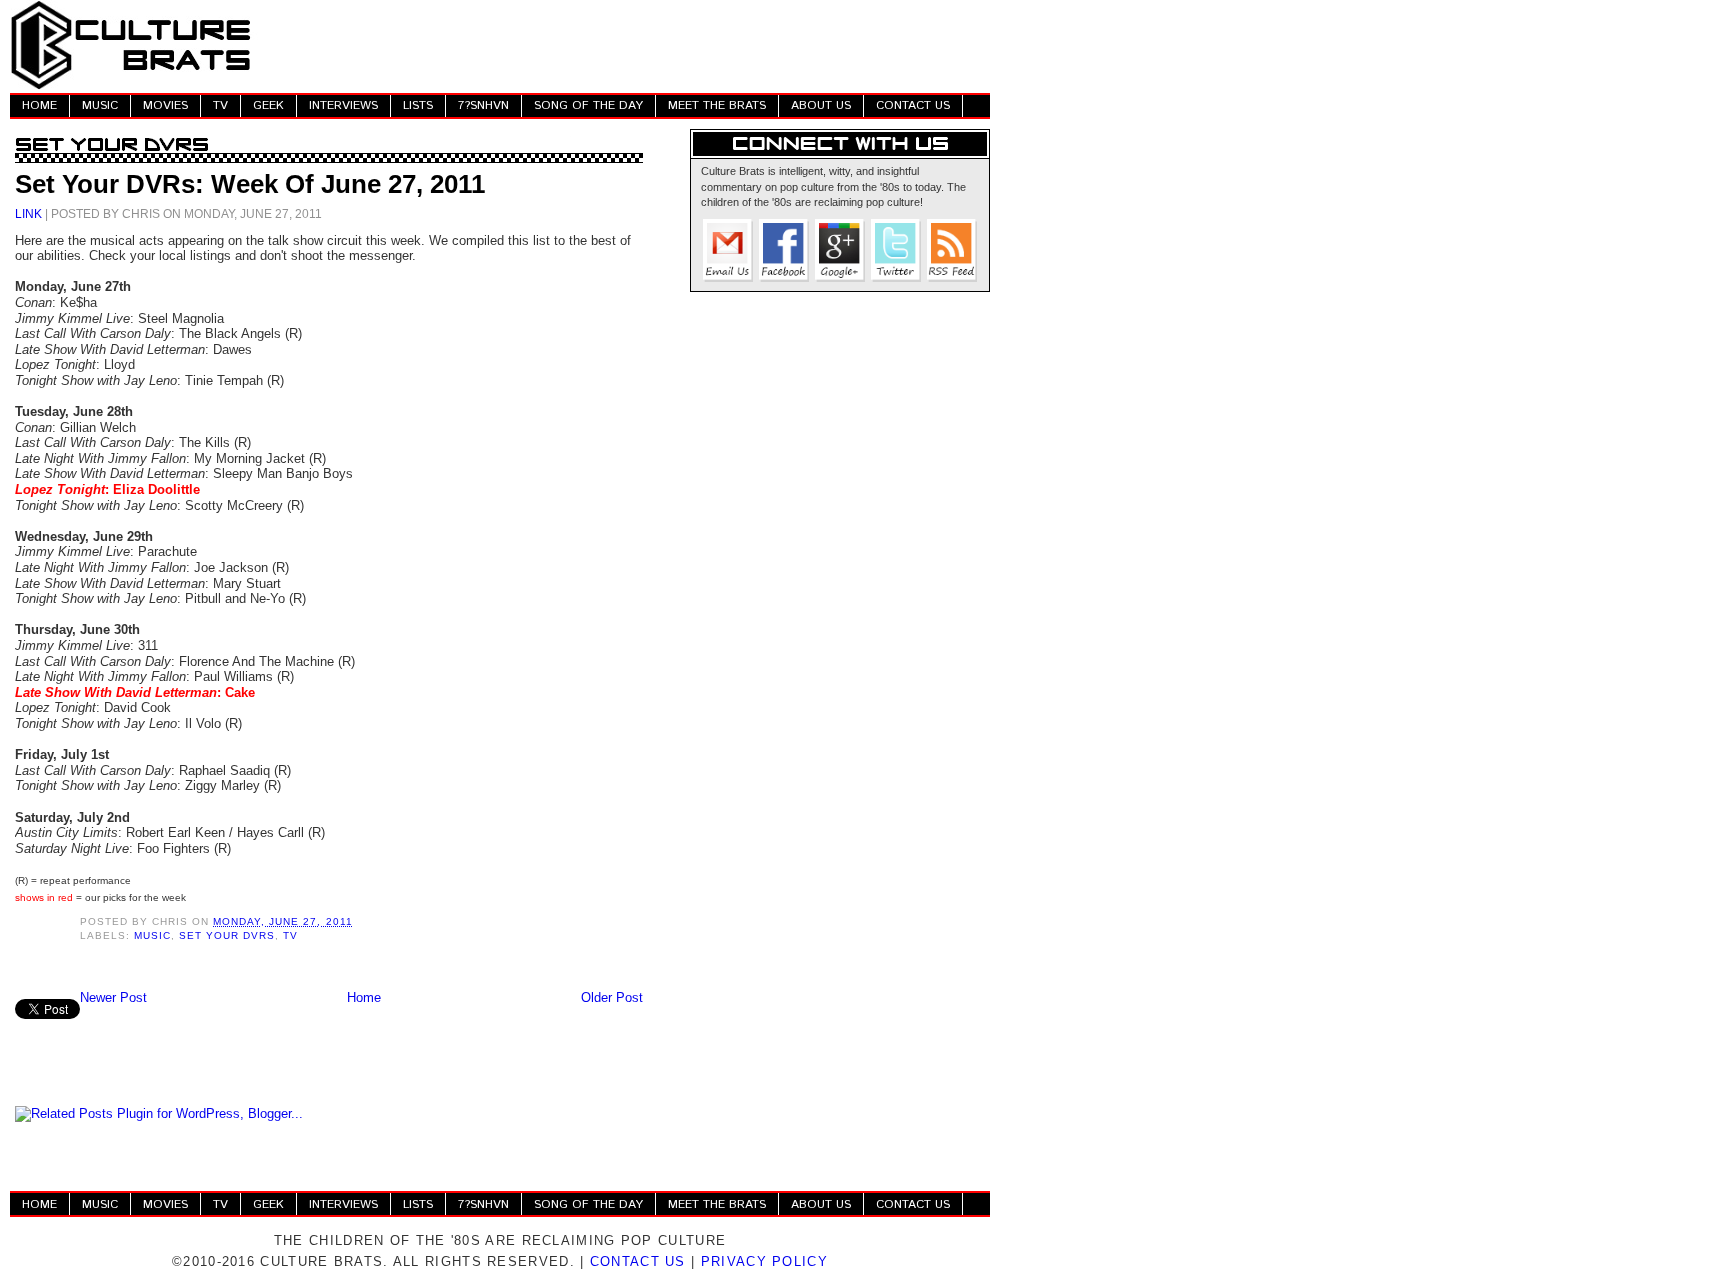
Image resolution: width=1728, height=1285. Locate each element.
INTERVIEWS (343, 105)
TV (220, 105)
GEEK (268, 105)
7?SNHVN (483, 105)
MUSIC (100, 105)
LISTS (418, 105)
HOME (39, 105)
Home (364, 997)
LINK (28, 213)
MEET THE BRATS (717, 105)
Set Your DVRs (227, 935)
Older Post (612, 997)
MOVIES (165, 105)
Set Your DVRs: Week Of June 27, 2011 (250, 184)
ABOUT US (821, 105)
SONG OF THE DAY (588, 105)
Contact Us (638, 1261)
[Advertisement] (626, 45)
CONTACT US (913, 105)
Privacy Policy (764, 1261)
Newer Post (113, 997)
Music (152, 935)
